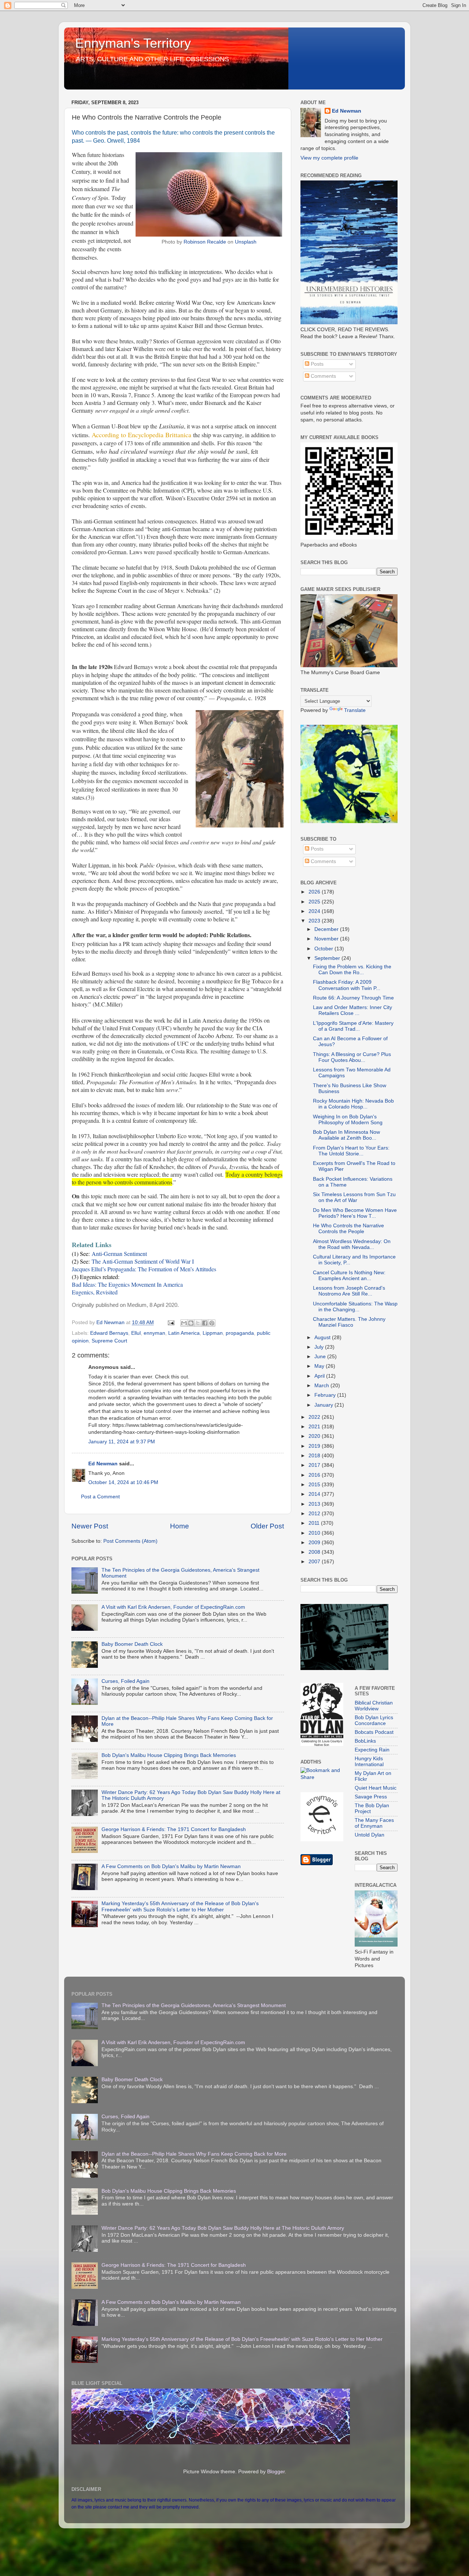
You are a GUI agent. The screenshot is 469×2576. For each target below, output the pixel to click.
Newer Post (90, 1526)
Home (180, 1526)
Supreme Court (109, 1341)
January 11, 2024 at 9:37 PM (122, 1442)
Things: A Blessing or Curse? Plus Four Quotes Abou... (352, 1057)
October (324, 949)
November (327, 939)
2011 (315, 1523)
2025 (315, 902)
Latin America (184, 1333)
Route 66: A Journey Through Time (353, 998)
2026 (315, 892)
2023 (315, 921)
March (322, 1386)
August (323, 1338)
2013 (315, 1504)
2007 (315, 1562)
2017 (315, 1465)
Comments (323, 376)
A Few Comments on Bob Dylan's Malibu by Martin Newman (171, 1866)
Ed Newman (103, 1464)
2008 (315, 1552)
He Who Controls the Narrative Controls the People (348, 1229)
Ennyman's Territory (133, 43)
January (324, 1405)
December (327, 929)
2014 (315, 1494)
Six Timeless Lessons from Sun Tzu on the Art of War (354, 1197)
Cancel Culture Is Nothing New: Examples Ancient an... (349, 1276)
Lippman (213, 1333)
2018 (315, 1456)
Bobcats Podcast (374, 1732)
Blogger (276, 2472)
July (320, 1347)
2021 (315, 1427)
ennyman (154, 1333)
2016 (315, 1475)
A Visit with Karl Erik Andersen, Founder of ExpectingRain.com (173, 1607)
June (321, 1357)
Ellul (136, 1333)
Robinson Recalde (205, 242)
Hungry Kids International (369, 1762)
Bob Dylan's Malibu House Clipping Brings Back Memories (169, 1755)
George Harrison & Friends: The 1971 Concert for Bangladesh (174, 1829)
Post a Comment (100, 1497)
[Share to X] (198, 1323)
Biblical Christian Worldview (374, 1706)
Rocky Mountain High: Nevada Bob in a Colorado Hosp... (353, 1104)
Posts (316, 364)
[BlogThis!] (191, 1323)
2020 (315, 1436)
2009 (315, 1543)
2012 (315, 1514)
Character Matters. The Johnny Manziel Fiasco (349, 1322)
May (320, 1366)
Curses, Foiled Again (125, 1681)
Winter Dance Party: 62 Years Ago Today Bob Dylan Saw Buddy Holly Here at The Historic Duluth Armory (223, 2228)
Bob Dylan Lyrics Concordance (374, 1720)
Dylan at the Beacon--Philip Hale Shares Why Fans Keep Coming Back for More (194, 2154)
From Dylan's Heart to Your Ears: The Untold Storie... (351, 1151)
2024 (315, 911)
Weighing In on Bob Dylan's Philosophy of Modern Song (348, 1120)
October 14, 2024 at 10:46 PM (123, 1482)
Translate (355, 710)
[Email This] (184, 1323)
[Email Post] (171, 1322)
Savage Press (371, 1797)
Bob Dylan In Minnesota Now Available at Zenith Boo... (346, 1135)
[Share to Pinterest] (212, 1323)
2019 (315, 1446)
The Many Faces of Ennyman (374, 1823)
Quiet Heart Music (376, 1788)
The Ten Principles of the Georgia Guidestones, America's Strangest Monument (194, 2005)
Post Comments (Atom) (130, 1541)
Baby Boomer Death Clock (132, 1644)
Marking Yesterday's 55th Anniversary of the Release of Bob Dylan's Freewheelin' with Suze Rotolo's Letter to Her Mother (180, 1906)
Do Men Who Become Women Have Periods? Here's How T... (355, 1213)
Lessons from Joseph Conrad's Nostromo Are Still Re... (349, 1291)
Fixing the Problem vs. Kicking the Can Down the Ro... (352, 970)
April (320, 1376)
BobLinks (365, 1741)
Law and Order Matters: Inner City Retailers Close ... (352, 1010)
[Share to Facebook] (205, 1323)
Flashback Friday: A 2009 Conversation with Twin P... (347, 985)
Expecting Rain (372, 1750)
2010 (315, 1533)
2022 (315, 1417)
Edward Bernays (109, 1333)
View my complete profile (329, 158)
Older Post (267, 1526)
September (328, 958)
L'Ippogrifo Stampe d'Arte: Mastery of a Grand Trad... (353, 1026)
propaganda (240, 1333)
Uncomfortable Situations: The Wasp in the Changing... (355, 1307)
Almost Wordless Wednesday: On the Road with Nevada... (352, 1244)
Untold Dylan (370, 1835)
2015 (315, 1485)
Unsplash (246, 242)
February (326, 1395)
